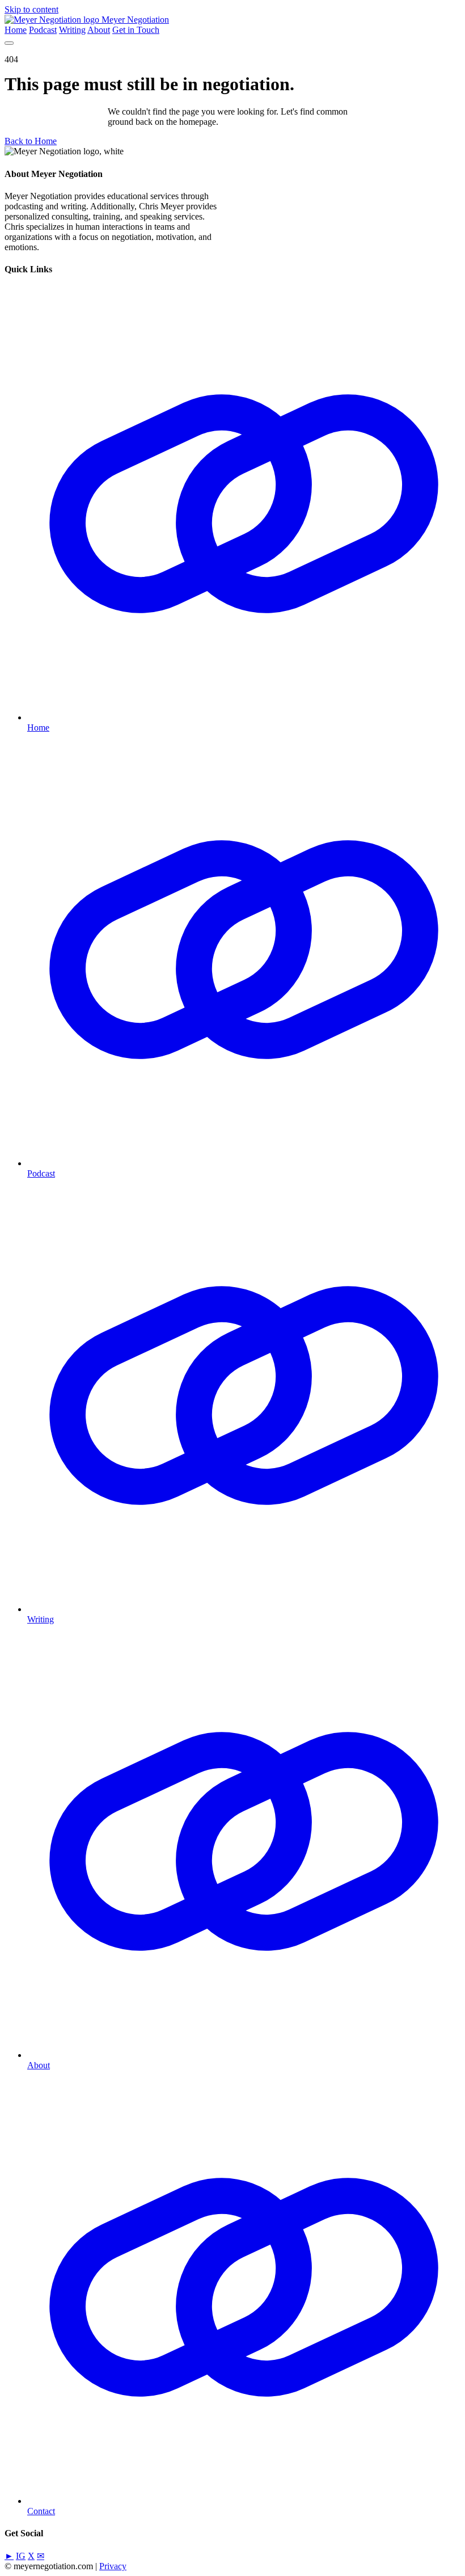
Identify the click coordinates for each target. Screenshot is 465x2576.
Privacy (113, 2566)
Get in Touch (136, 30)
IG (21, 2556)
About (99, 30)
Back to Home (31, 141)
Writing (72, 30)
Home (16, 30)
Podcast (43, 30)
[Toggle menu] (9, 43)
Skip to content (31, 9)
